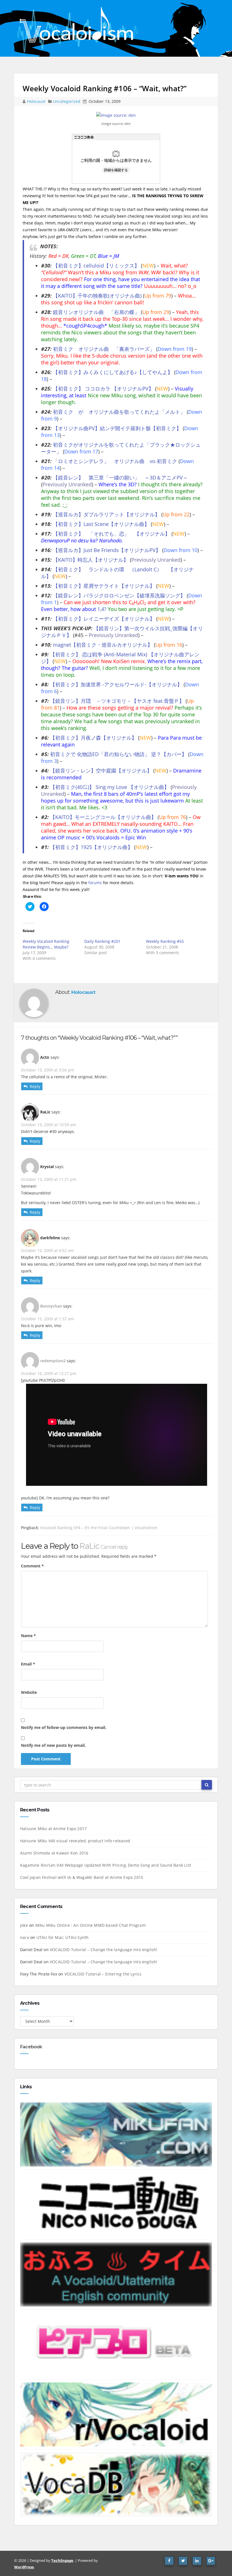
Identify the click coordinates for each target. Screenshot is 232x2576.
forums (95, 883)
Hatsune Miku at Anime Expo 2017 (53, 1829)
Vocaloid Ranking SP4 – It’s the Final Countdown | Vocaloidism (99, 1528)
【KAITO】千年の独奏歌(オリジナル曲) (97, 296)
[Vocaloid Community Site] (116, 2344)
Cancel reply (114, 1547)
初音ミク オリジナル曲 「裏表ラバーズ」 (104, 349)
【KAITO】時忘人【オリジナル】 (91, 560)
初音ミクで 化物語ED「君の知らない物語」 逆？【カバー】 (118, 754)
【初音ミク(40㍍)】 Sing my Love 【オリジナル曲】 (110, 787)
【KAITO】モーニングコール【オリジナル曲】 (103, 817)
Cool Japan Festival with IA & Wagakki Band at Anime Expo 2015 (82, 1877)
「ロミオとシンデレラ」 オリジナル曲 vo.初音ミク (115, 461)
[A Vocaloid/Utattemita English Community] (116, 2274)
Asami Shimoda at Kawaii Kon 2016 (54, 1853)
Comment (32, 1566)
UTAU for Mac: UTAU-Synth (63, 1937)
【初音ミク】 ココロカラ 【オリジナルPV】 (103, 389)
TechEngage (62, 2560)
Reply (35, 1086)
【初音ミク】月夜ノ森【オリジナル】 (93, 738)
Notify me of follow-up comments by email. (64, 1727)
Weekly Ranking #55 (165, 941)
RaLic (89, 1546)
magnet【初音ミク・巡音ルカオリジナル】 (103, 645)
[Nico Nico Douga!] (116, 2204)
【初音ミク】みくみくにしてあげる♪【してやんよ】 (113, 372)
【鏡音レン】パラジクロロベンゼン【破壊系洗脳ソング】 (119, 595)
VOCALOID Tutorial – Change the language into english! (104, 1950)
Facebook (31, 2047)
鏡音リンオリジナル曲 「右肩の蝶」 (96, 312)
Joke (24, 1925)
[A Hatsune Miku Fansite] (116, 2134)
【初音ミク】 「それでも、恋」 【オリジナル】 (111, 534)
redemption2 (53, 1361)
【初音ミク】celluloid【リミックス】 (96, 266)
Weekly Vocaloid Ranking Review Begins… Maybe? (46, 944)
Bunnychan (51, 1306)
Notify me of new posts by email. (53, 1745)
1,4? (102, 609)
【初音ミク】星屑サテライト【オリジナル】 (104, 586)
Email (28, 1664)
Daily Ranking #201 (102, 941)
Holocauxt (37, 101)
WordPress (24, 2567)
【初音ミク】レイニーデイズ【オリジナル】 (104, 619)
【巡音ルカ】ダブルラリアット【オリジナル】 (106, 514)
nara (25, 1937)
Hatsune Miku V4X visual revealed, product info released (75, 1841)
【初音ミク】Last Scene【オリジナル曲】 (101, 524)
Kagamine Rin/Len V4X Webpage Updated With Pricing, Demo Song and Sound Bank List (106, 1865)
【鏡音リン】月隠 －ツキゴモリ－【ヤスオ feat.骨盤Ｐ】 (117, 701)
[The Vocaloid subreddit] (116, 2414)
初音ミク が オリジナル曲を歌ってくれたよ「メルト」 (119, 412)
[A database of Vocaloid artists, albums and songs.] (116, 2484)
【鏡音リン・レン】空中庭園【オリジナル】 (101, 771)
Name (28, 1636)
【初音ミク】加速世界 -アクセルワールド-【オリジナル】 (116, 684)
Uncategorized (67, 101)
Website (29, 1692)
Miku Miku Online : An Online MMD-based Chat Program (91, 1925)
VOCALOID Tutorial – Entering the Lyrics (103, 1974)
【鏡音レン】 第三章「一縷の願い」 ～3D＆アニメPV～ (120, 478)
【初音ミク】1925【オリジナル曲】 (91, 847)
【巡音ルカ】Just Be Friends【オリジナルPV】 (107, 550)
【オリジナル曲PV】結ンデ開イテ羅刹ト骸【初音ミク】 (117, 428)
